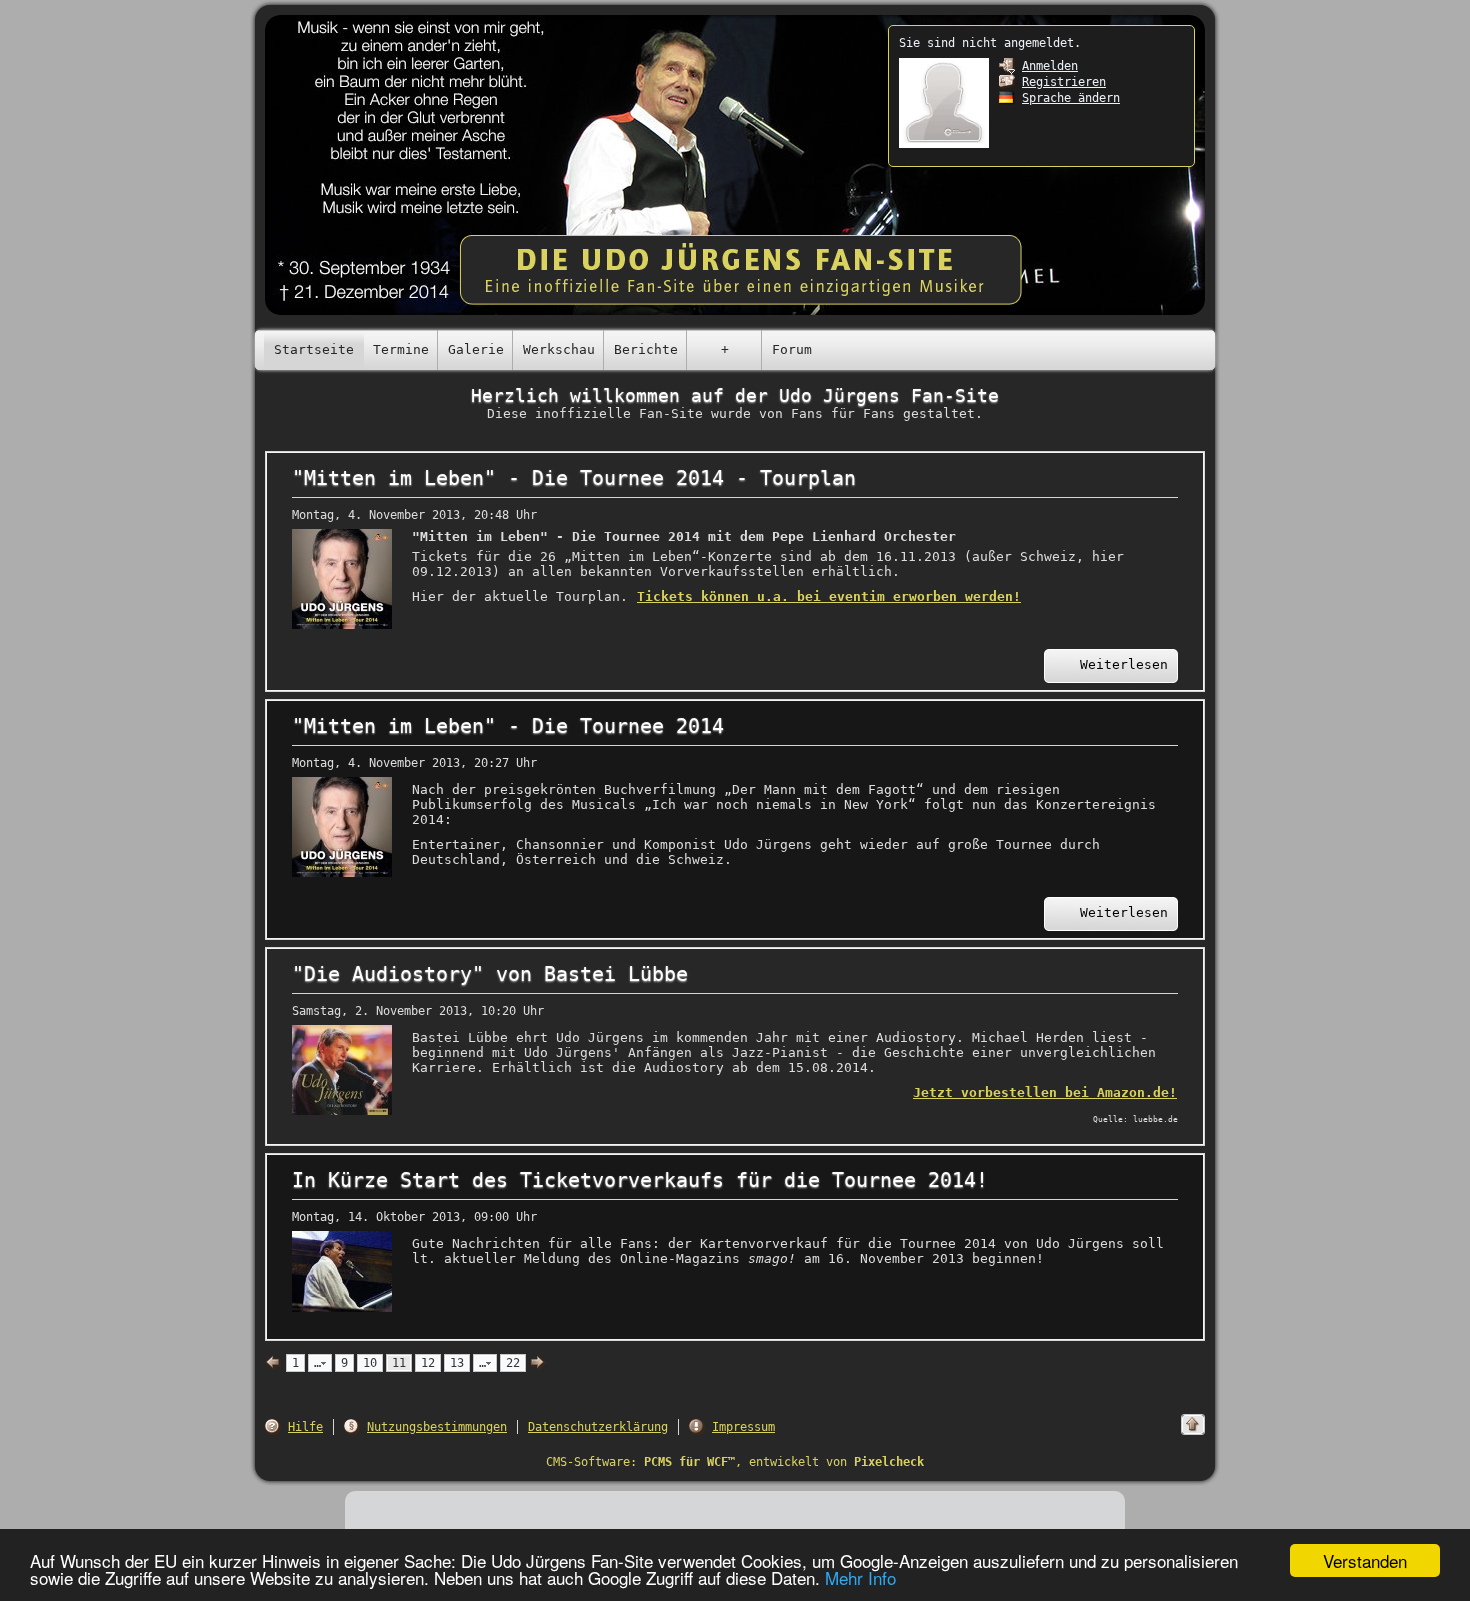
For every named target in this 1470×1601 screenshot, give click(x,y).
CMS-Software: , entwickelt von (735, 1462)
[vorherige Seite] (274, 1363)
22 (513, 1363)
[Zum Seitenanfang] (1193, 1424)
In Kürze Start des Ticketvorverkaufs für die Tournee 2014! (640, 1180)
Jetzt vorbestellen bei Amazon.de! (1045, 1092)
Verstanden (1365, 1560)
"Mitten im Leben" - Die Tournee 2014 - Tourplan (574, 478)
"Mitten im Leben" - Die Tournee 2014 (508, 726)
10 (370, 1363)
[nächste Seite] (538, 1363)
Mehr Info (860, 1577)
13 (457, 1363)
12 (428, 1363)
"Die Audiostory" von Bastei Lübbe (490, 974)
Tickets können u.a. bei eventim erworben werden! (829, 596)
